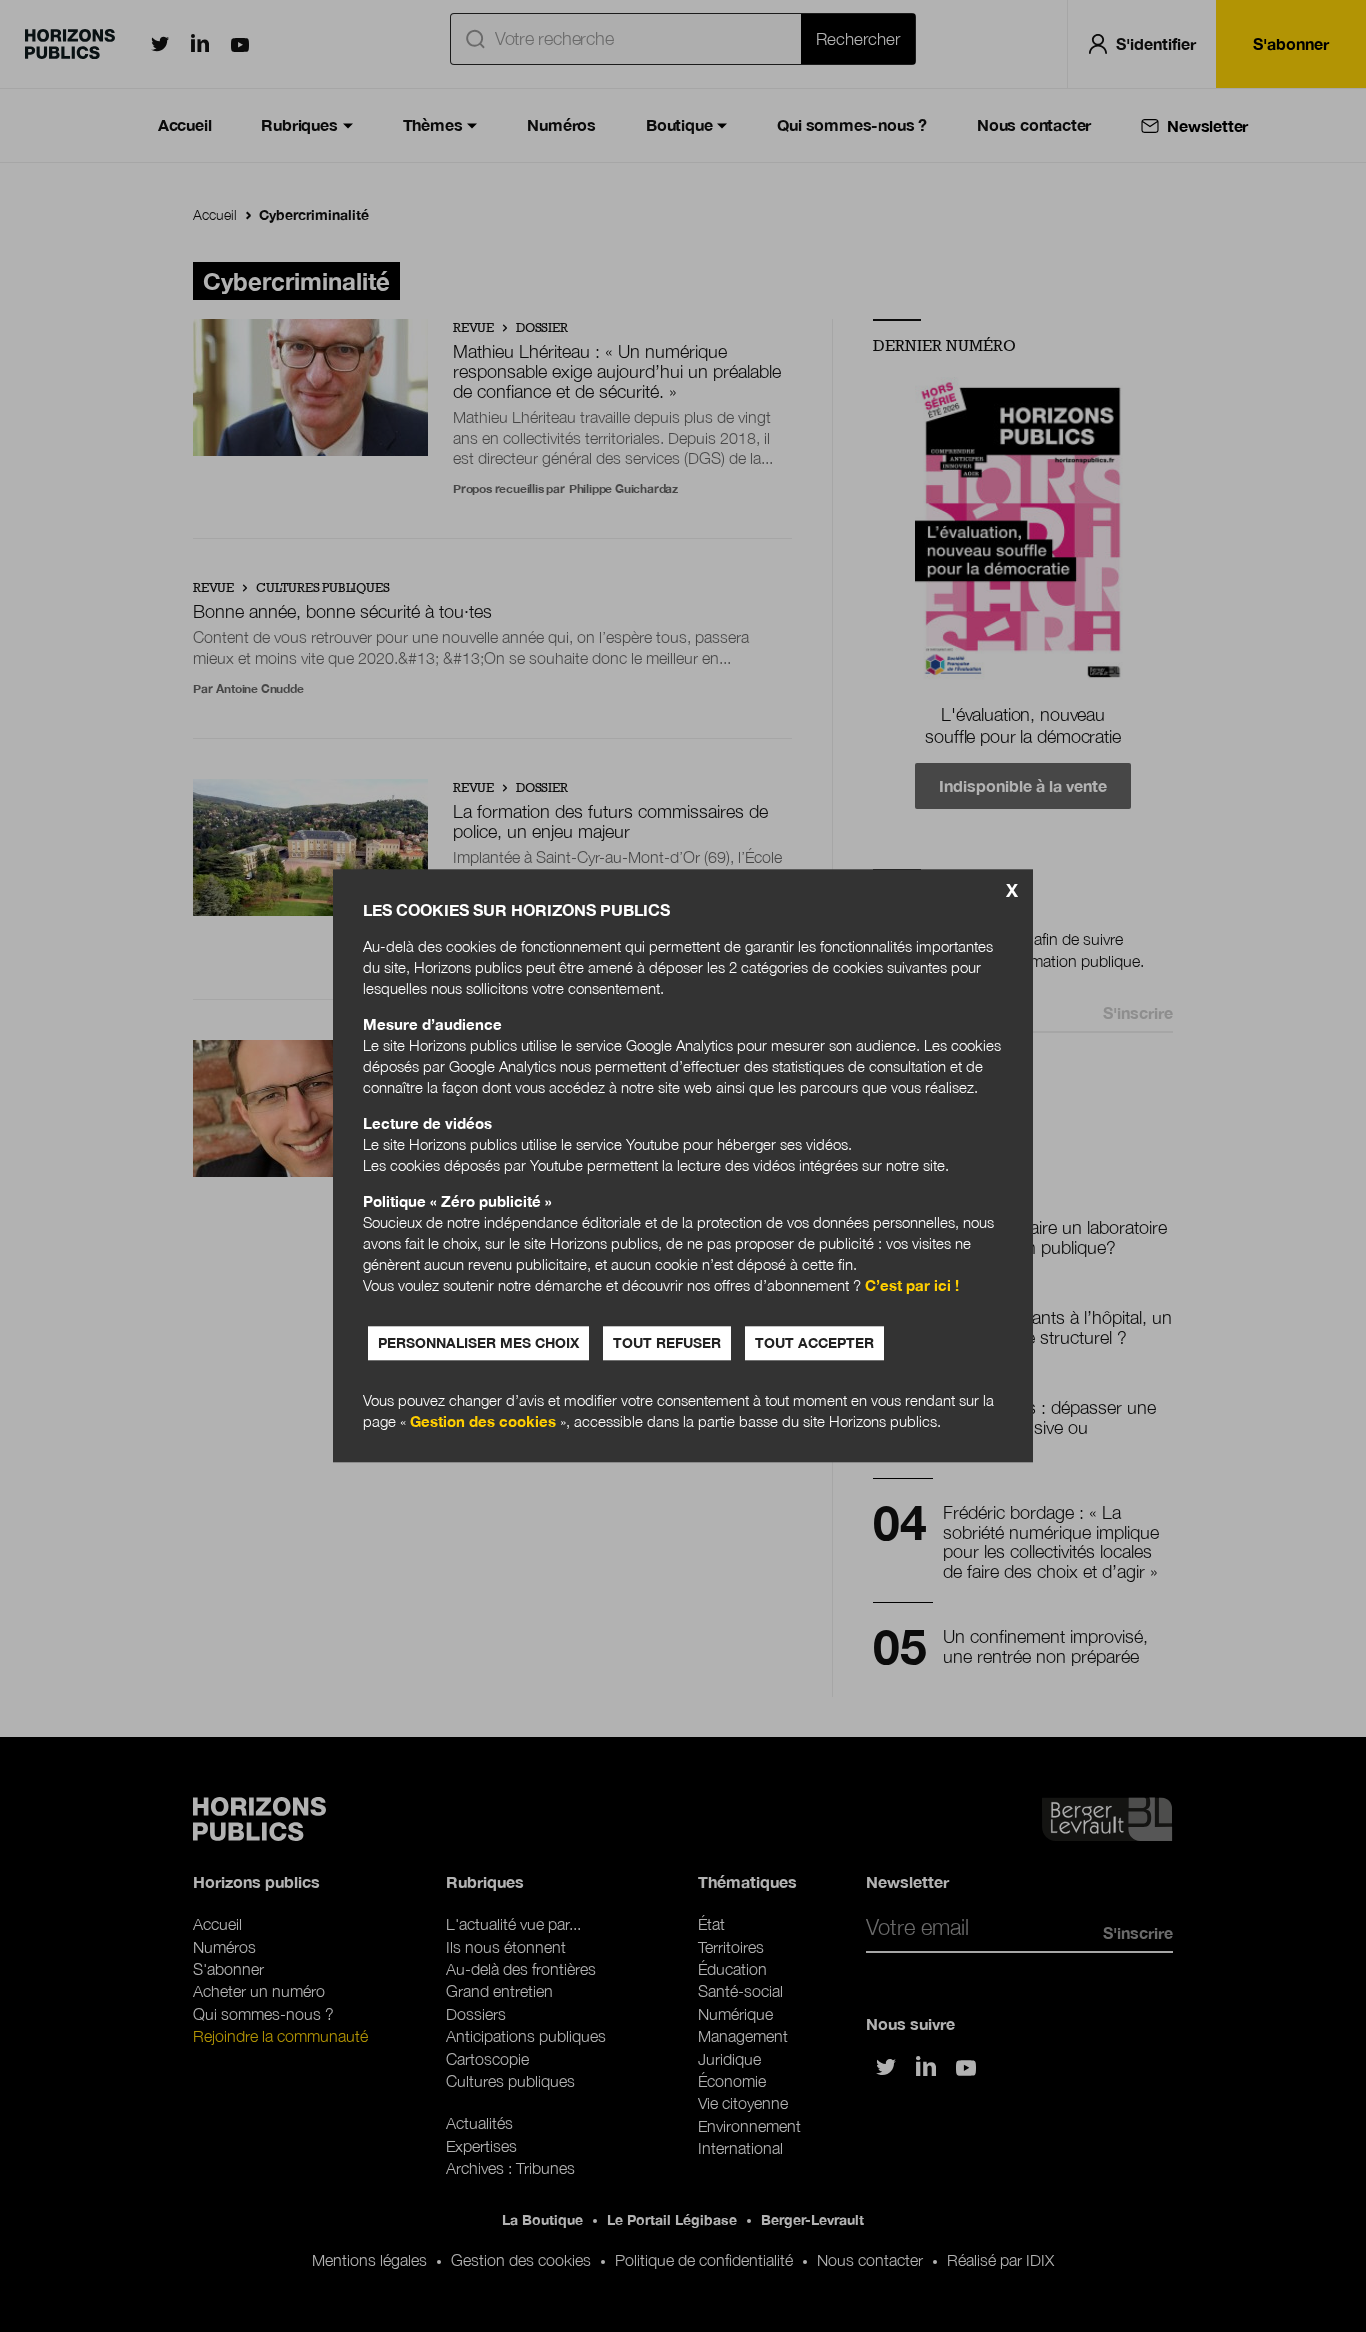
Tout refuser (667, 1343)
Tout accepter (814, 1343)
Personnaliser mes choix (478, 1343)
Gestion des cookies (483, 1422)
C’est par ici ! (912, 1286)
